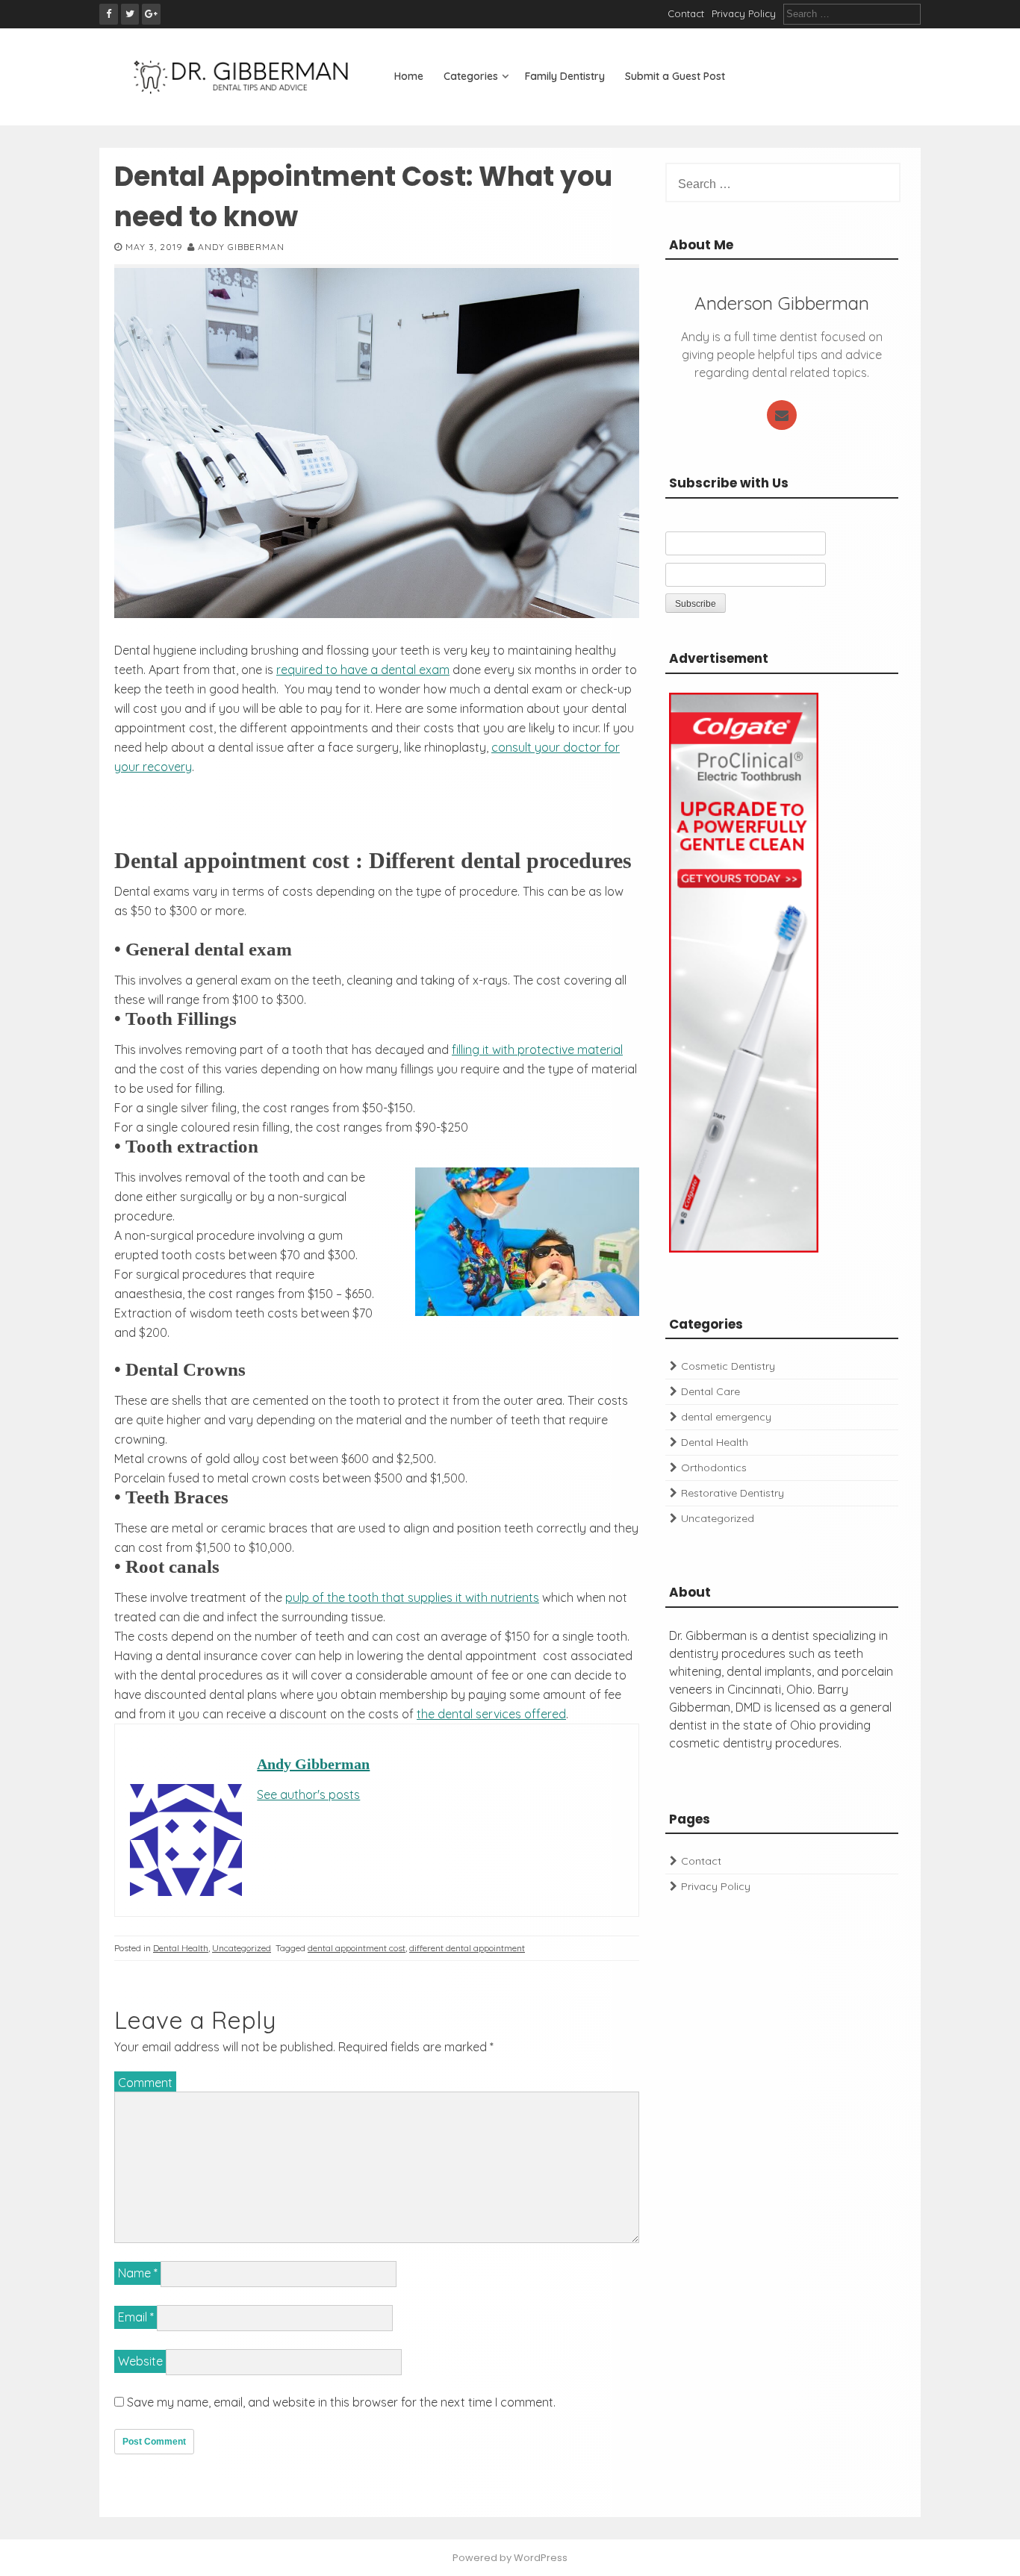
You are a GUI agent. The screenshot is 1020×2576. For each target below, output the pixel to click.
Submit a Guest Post (675, 76)
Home (409, 76)
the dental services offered (491, 1714)
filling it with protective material (537, 1050)
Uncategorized (242, 1948)
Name (138, 2273)
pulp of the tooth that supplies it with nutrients (412, 1597)
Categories (471, 76)
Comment (145, 2083)
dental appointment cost (357, 1948)
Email (136, 2317)
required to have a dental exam (363, 670)
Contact (686, 13)
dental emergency (726, 1417)
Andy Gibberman (241, 247)
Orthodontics (714, 1468)
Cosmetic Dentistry (728, 1366)
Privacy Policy (744, 13)
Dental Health (181, 1948)
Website (140, 2361)
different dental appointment (467, 1948)
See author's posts (308, 1794)
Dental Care (710, 1391)
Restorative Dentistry (733, 1493)
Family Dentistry (565, 76)
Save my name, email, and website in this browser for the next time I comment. (341, 2402)
